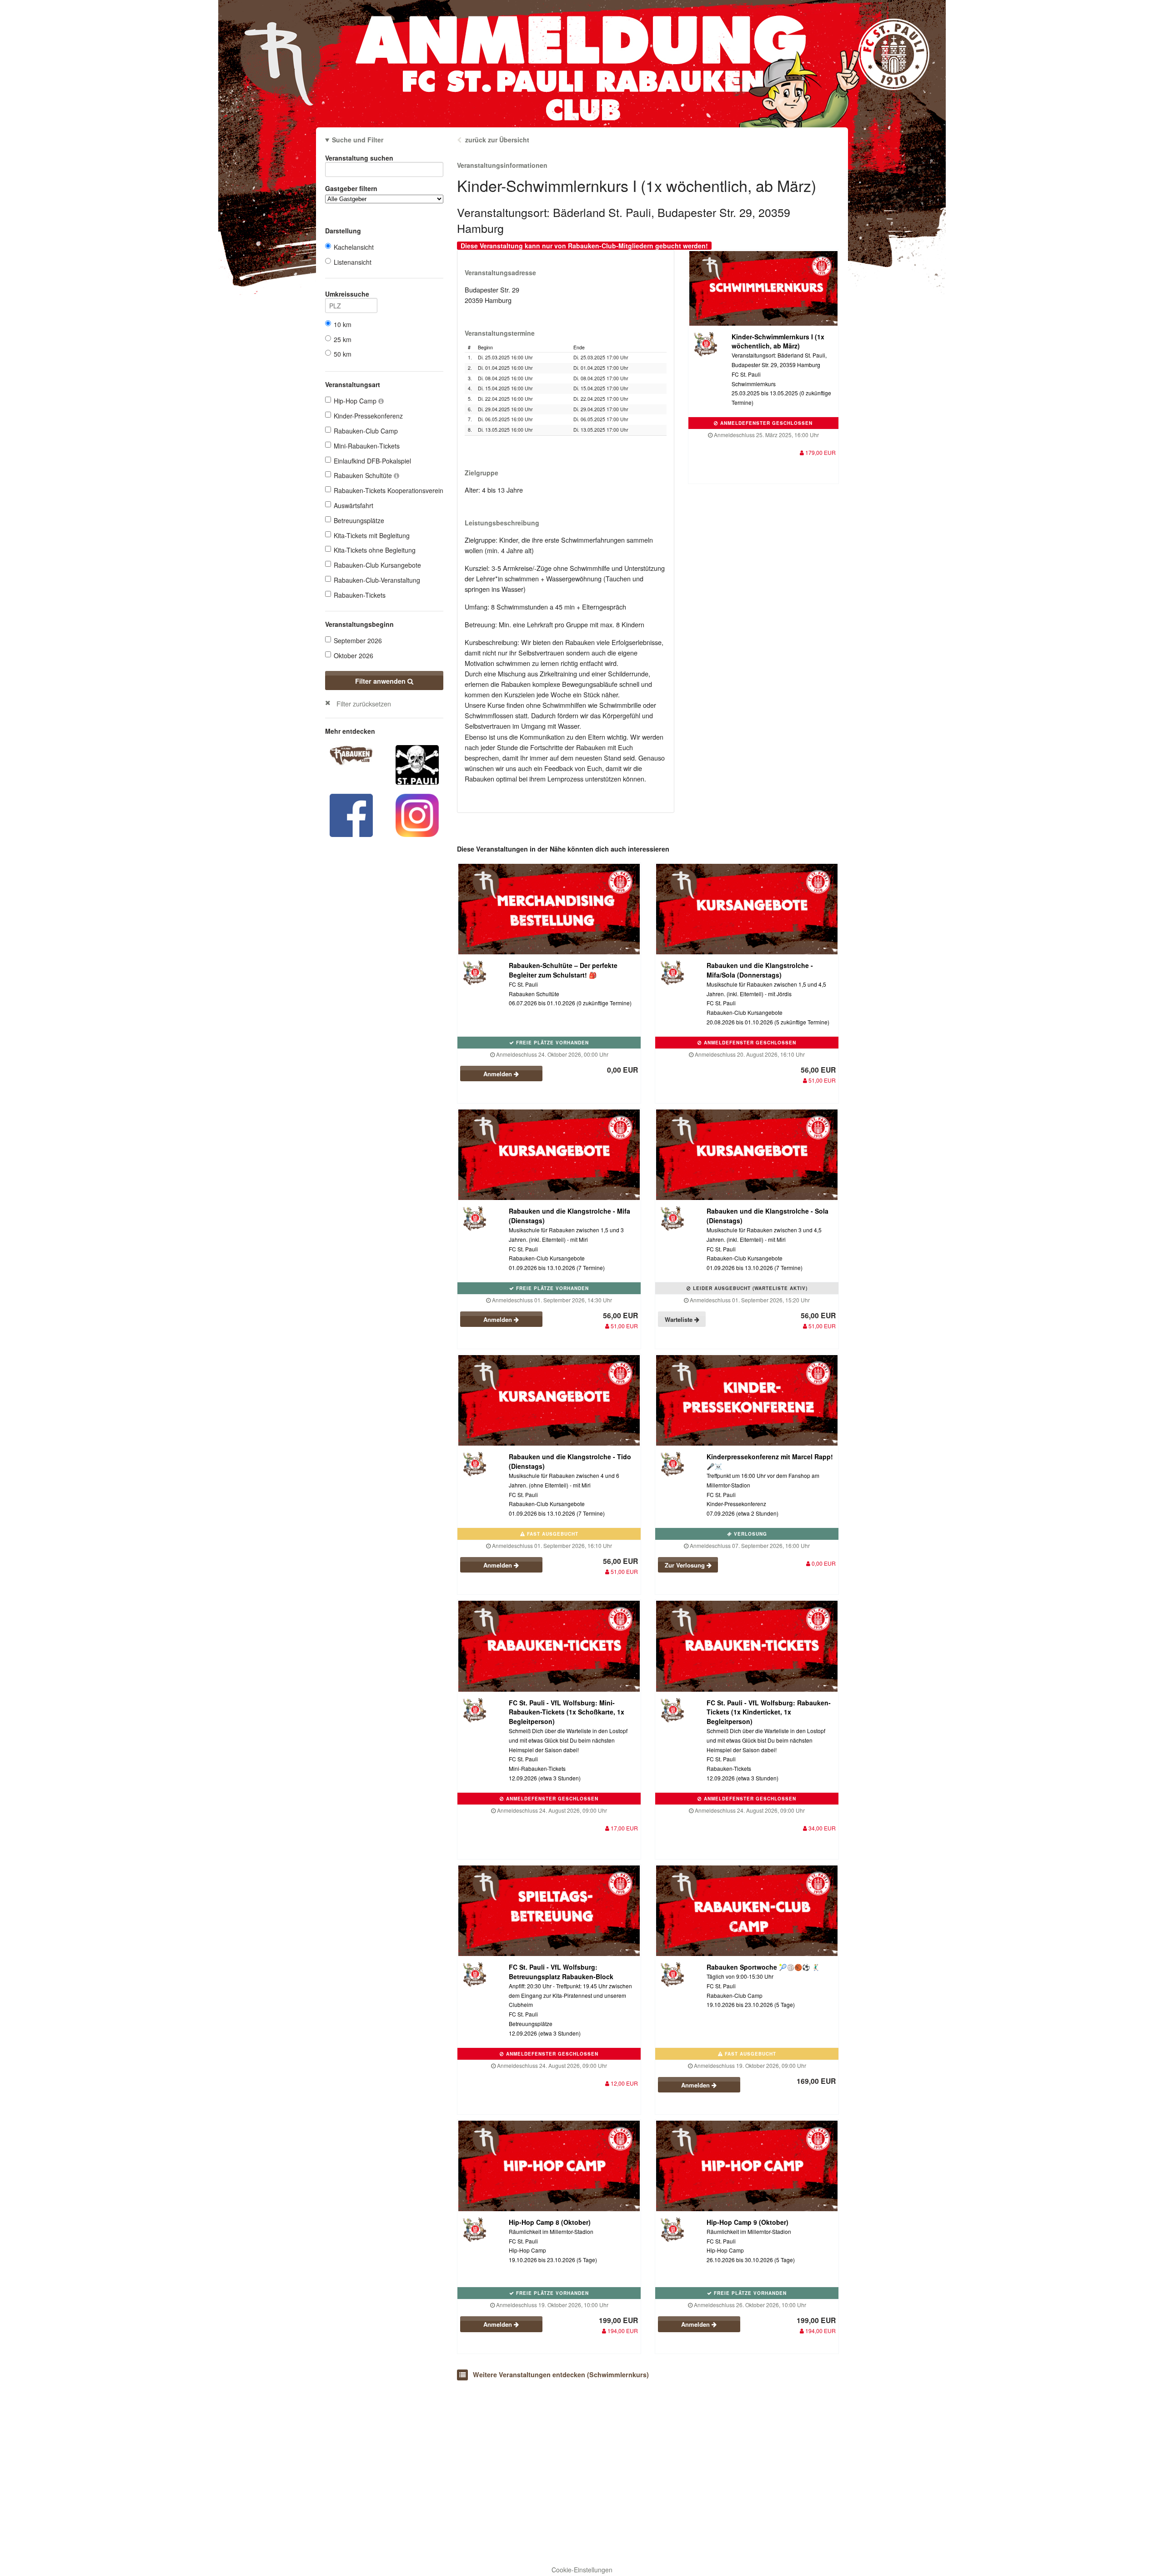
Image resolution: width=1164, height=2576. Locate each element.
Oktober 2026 (354, 655)
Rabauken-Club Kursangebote (377, 565)
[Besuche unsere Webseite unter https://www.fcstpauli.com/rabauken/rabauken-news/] (351, 754)
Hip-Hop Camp (356, 401)
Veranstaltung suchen (359, 158)
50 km (343, 354)
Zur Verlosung (686, 1565)
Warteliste (680, 1319)
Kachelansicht (354, 247)
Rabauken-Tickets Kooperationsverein (389, 490)
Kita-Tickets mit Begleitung (372, 535)
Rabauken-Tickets (360, 595)
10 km (343, 324)
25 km (343, 339)
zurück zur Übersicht (497, 140)
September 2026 (358, 640)
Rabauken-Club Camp (366, 431)
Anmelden (499, 1074)
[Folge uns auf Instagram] (417, 814)
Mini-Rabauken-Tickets (367, 446)
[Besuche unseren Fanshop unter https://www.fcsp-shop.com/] (417, 764)
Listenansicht (353, 262)
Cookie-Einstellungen (582, 2570)
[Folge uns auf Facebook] (351, 814)
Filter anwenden (381, 681)
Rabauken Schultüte (364, 475)
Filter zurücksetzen (364, 703)
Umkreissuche (347, 294)
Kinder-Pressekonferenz (368, 416)
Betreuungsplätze (359, 520)
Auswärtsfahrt (354, 505)
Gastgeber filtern (351, 188)
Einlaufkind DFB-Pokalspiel (372, 461)
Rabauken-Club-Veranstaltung (377, 580)
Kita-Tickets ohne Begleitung (375, 550)
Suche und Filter (358, 140)
